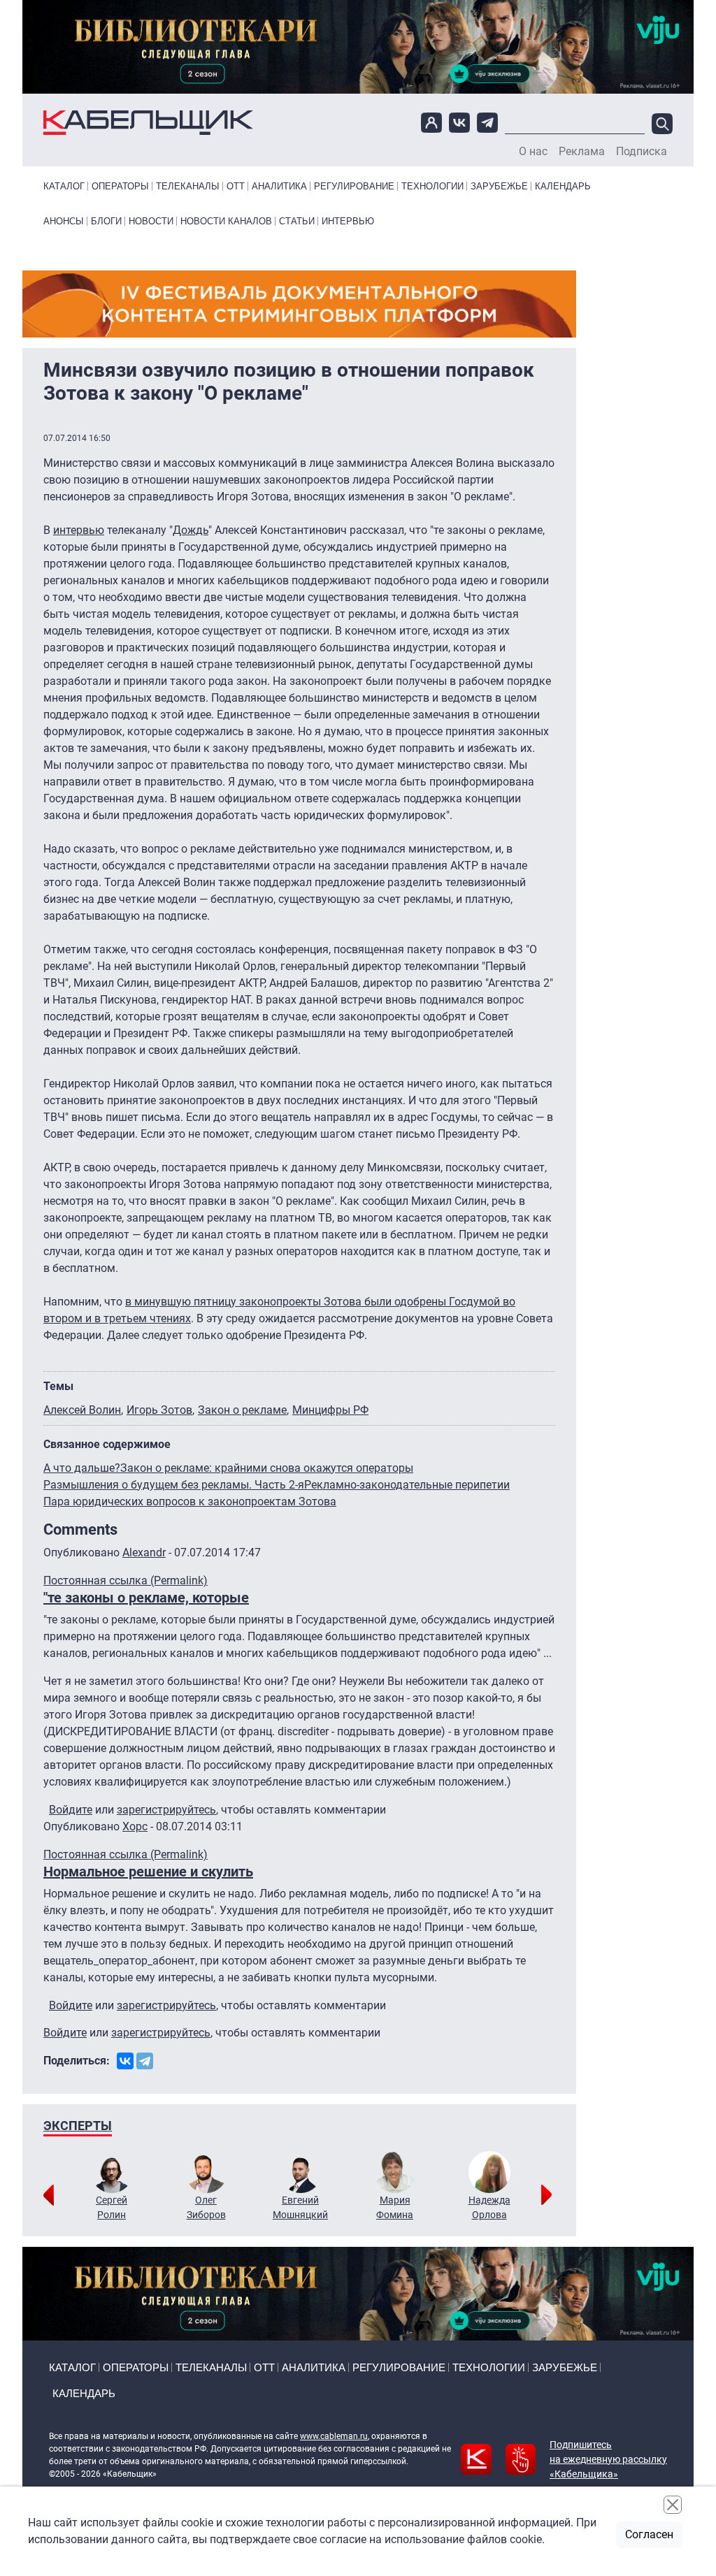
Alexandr (144, 1553)
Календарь (563, 186)
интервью (79, 530)
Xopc (135, 1826)
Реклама (582, 152)
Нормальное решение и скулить (148, 1872)
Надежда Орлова (489, 2207)
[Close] (673, 2505)
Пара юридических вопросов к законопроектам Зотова (190, 1502)
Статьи (297, 221)
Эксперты (78, 2126)
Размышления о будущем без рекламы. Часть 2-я (174, 1485)
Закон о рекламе (242, 1410)
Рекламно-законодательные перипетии (407, 1485)
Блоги (106, 221)
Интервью (348, 221)
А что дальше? (82, 1468)
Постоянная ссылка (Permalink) (126, 1580)
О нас (533, 152)
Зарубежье (499, 186)
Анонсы (64, 221)
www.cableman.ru (334, 2436)
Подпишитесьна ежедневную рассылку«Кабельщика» (608, 2459)
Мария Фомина (395, 2207)
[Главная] (148, 123)
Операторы (120, 186)
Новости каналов (226, 221)
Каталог (64, 186)
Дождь (191, 530)
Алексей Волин (82, 1410)
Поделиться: (77, 2061)
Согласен (649, 2534)
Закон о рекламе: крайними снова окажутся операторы (267, 1468)
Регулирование (354, 186)
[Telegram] (145, 2061)
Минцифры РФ (330, 1410)
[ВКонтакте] (125, 2061)
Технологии (432, 186)
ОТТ (236, 186)
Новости (151, 221)
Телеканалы (188, 186)
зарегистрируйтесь (166, 1810)
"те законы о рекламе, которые (146, 1598)
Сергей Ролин (112, 2207)
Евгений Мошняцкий (300, 2207)
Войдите (71, 1810)
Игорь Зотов (159, 1410)
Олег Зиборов (206, 2207)
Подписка (642, 152)
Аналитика (279, 186)
